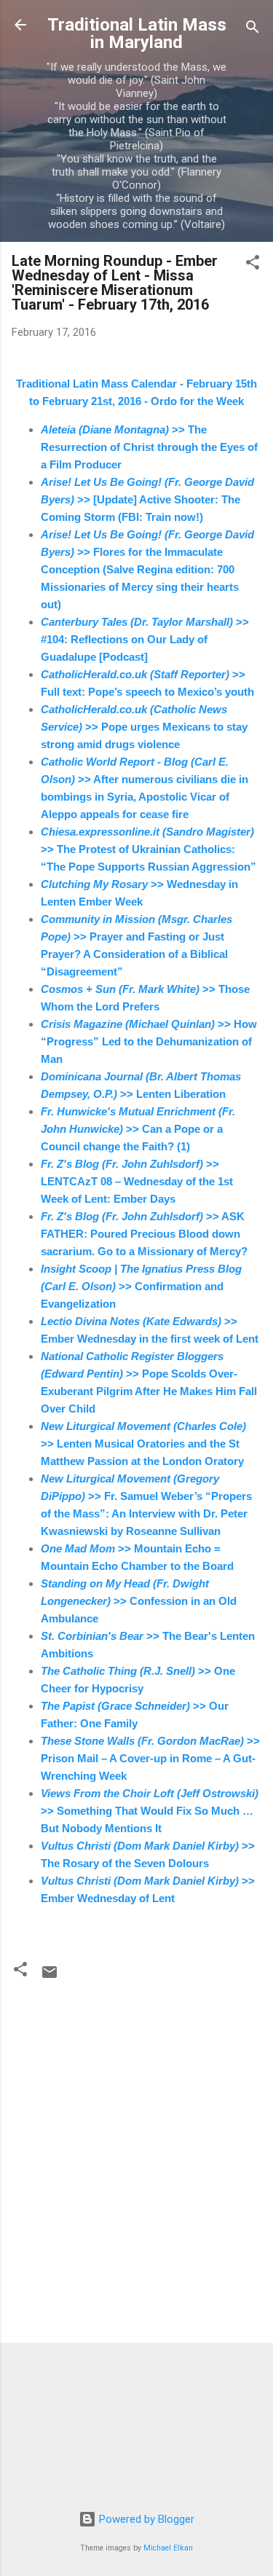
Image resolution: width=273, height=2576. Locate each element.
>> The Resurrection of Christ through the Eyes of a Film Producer (149, 447)
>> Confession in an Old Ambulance (139, 1601)
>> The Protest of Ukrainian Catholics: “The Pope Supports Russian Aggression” (149, 849)
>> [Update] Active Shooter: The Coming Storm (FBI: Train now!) (147, 499)
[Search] (253, 30)
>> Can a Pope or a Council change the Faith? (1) (138, 1129)
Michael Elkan (168, 2548)
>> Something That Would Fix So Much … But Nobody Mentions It (150, 1811)
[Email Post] (50, 1977)
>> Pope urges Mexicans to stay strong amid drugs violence (144, 727)
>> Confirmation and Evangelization (141, 1286)
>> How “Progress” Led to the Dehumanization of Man (149, 1041)
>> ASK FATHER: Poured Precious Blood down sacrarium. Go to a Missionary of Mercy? (144, 1234)
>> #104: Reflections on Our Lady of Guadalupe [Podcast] (145, 639)
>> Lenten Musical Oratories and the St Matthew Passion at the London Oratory (143, 1444)
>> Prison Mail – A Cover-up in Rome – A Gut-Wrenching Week (150, 1758)
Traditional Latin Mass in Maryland (137, 34)
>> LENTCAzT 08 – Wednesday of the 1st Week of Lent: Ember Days (137, 1181)
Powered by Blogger (145, 2519)
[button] (253, 265)
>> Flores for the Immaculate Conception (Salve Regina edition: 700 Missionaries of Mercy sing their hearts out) (147, 569)
